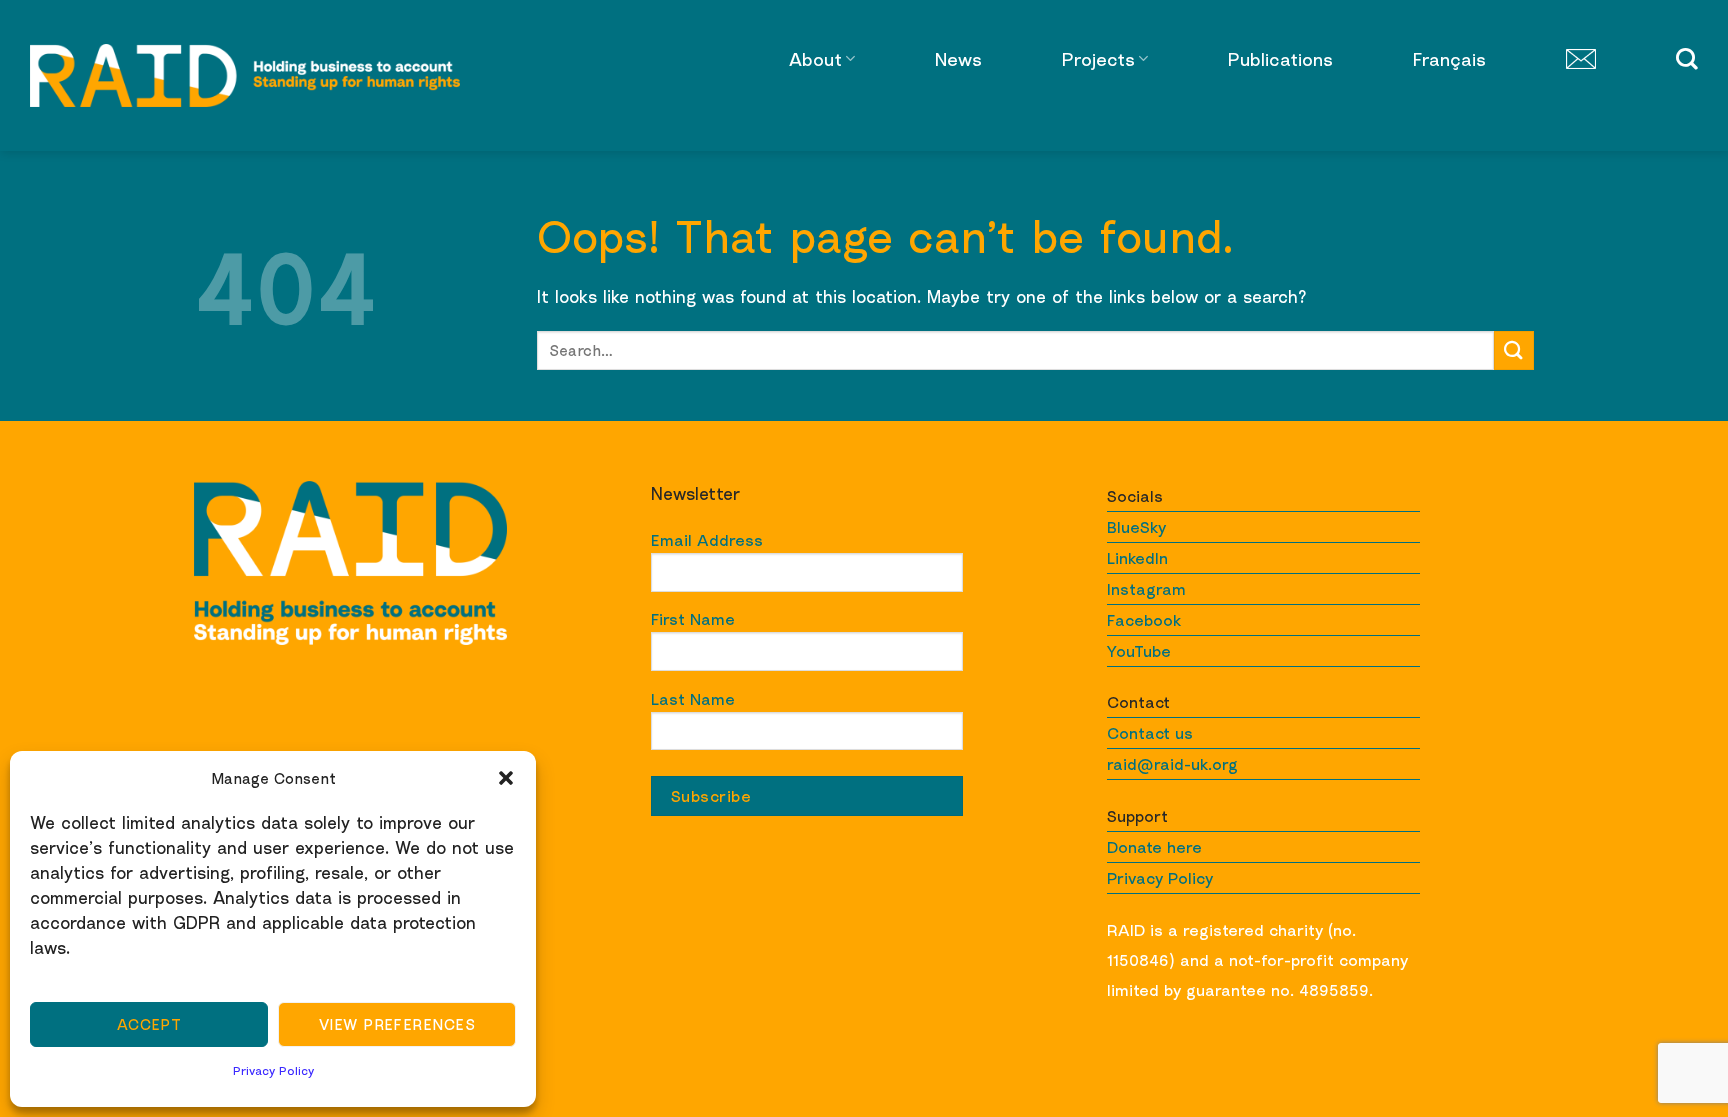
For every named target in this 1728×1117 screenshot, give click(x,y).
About (815, 59)
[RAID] (245, 75)
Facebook (1144, 620)
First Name (693, 619)
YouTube (1139, 651)
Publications (1280, 59)
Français (1449, 59)
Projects (1098, 59)
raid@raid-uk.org (1172, 764)
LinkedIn (1137, 558)
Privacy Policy (273, 1070)
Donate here (1154, 847)
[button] (506, 778)
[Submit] (1514, 350)
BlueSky (1136, 527)
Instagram (1146, 589)
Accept (149, 1024)
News (958, 59)
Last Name (693, 699)
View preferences (397, 1024)
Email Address (707, 540)
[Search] (1687, 59)
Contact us (1150, 733)
